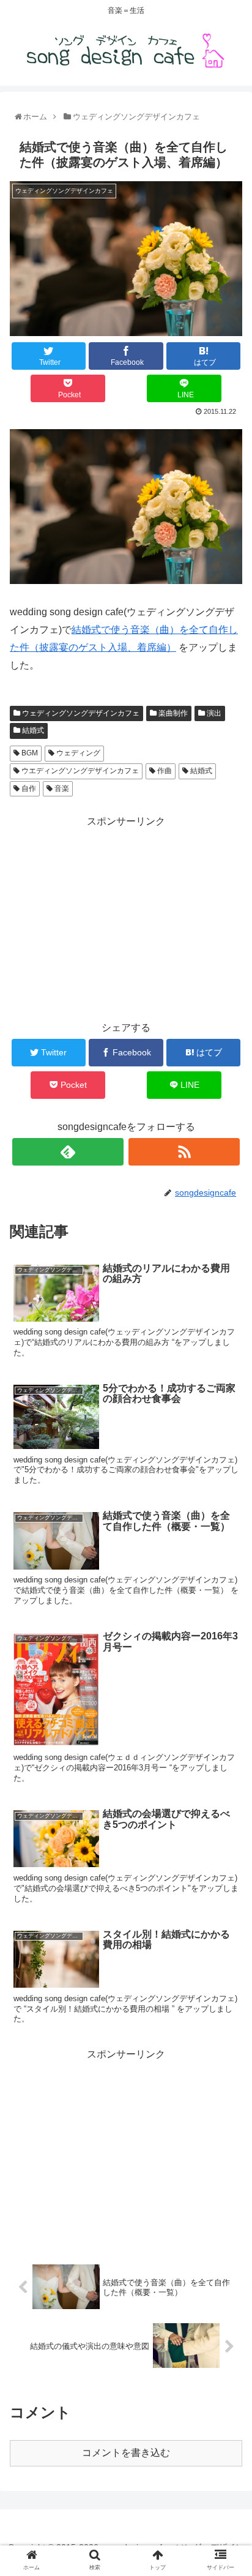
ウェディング (77, 753)
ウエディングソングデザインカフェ (79, 771)
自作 (28, 788)
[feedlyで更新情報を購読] (68, 1152)
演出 (213, 713)
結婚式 (32, 730)
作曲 (164, 771)
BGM (29, 753)
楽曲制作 (172, 713)
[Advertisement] (126, 916)
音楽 (61, 788)
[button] (228, 1602)
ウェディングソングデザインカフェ (80, 713)
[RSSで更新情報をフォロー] (184, 1152)
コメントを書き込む (126, 2453)
